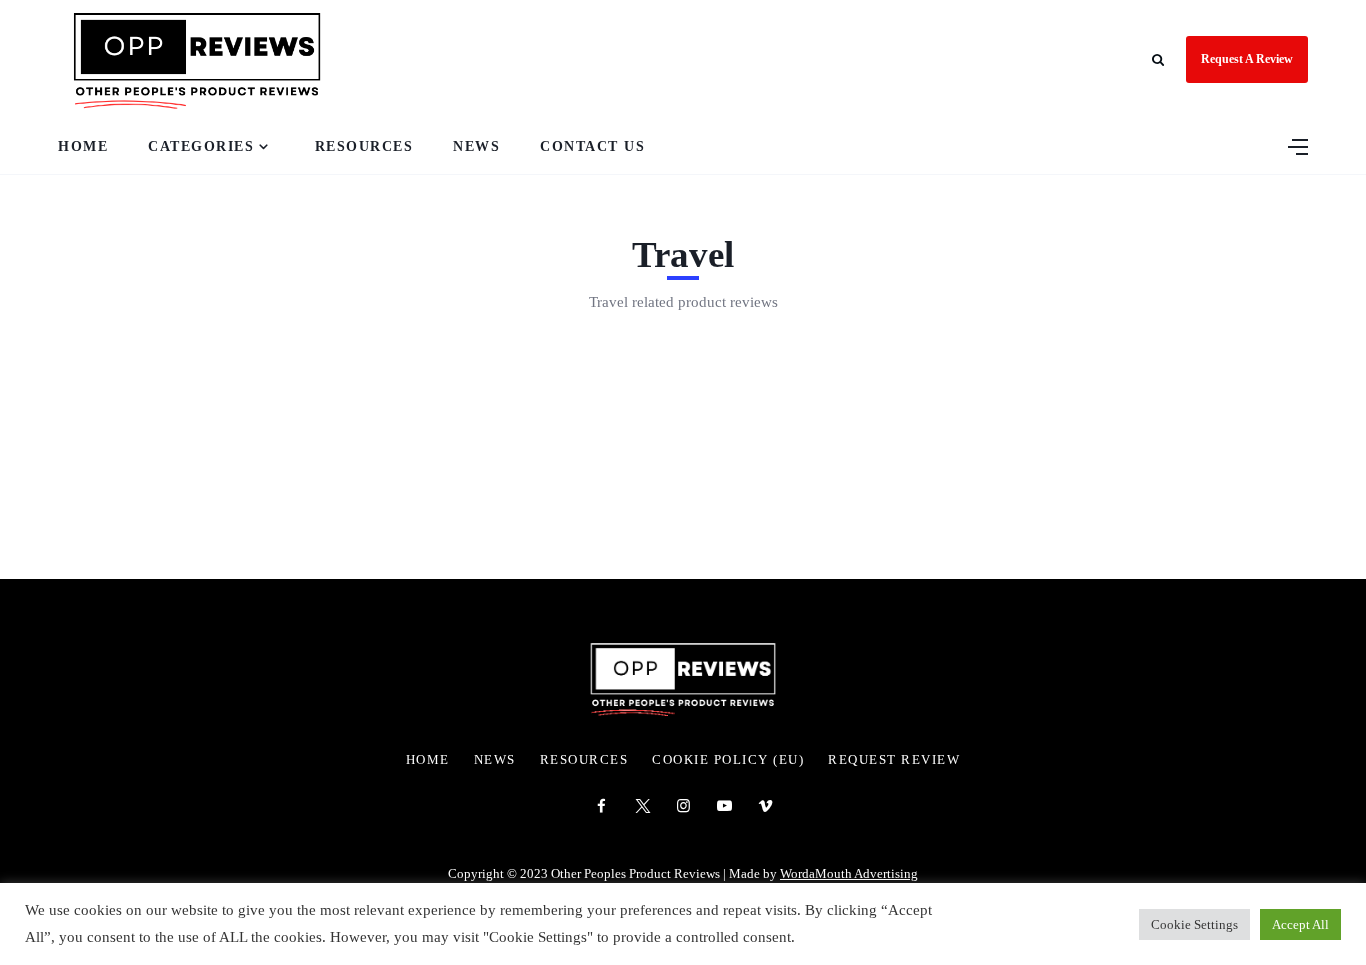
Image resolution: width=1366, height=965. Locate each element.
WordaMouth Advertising (849, 873)
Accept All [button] (1300, 924)
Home (83, 146)
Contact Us (592, 146)
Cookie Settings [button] (1194, 924)
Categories (201, 146)
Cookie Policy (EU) (728, 760)
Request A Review (1247, 59)
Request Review (894, 760)
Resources (364, 146)
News (476, 146)
